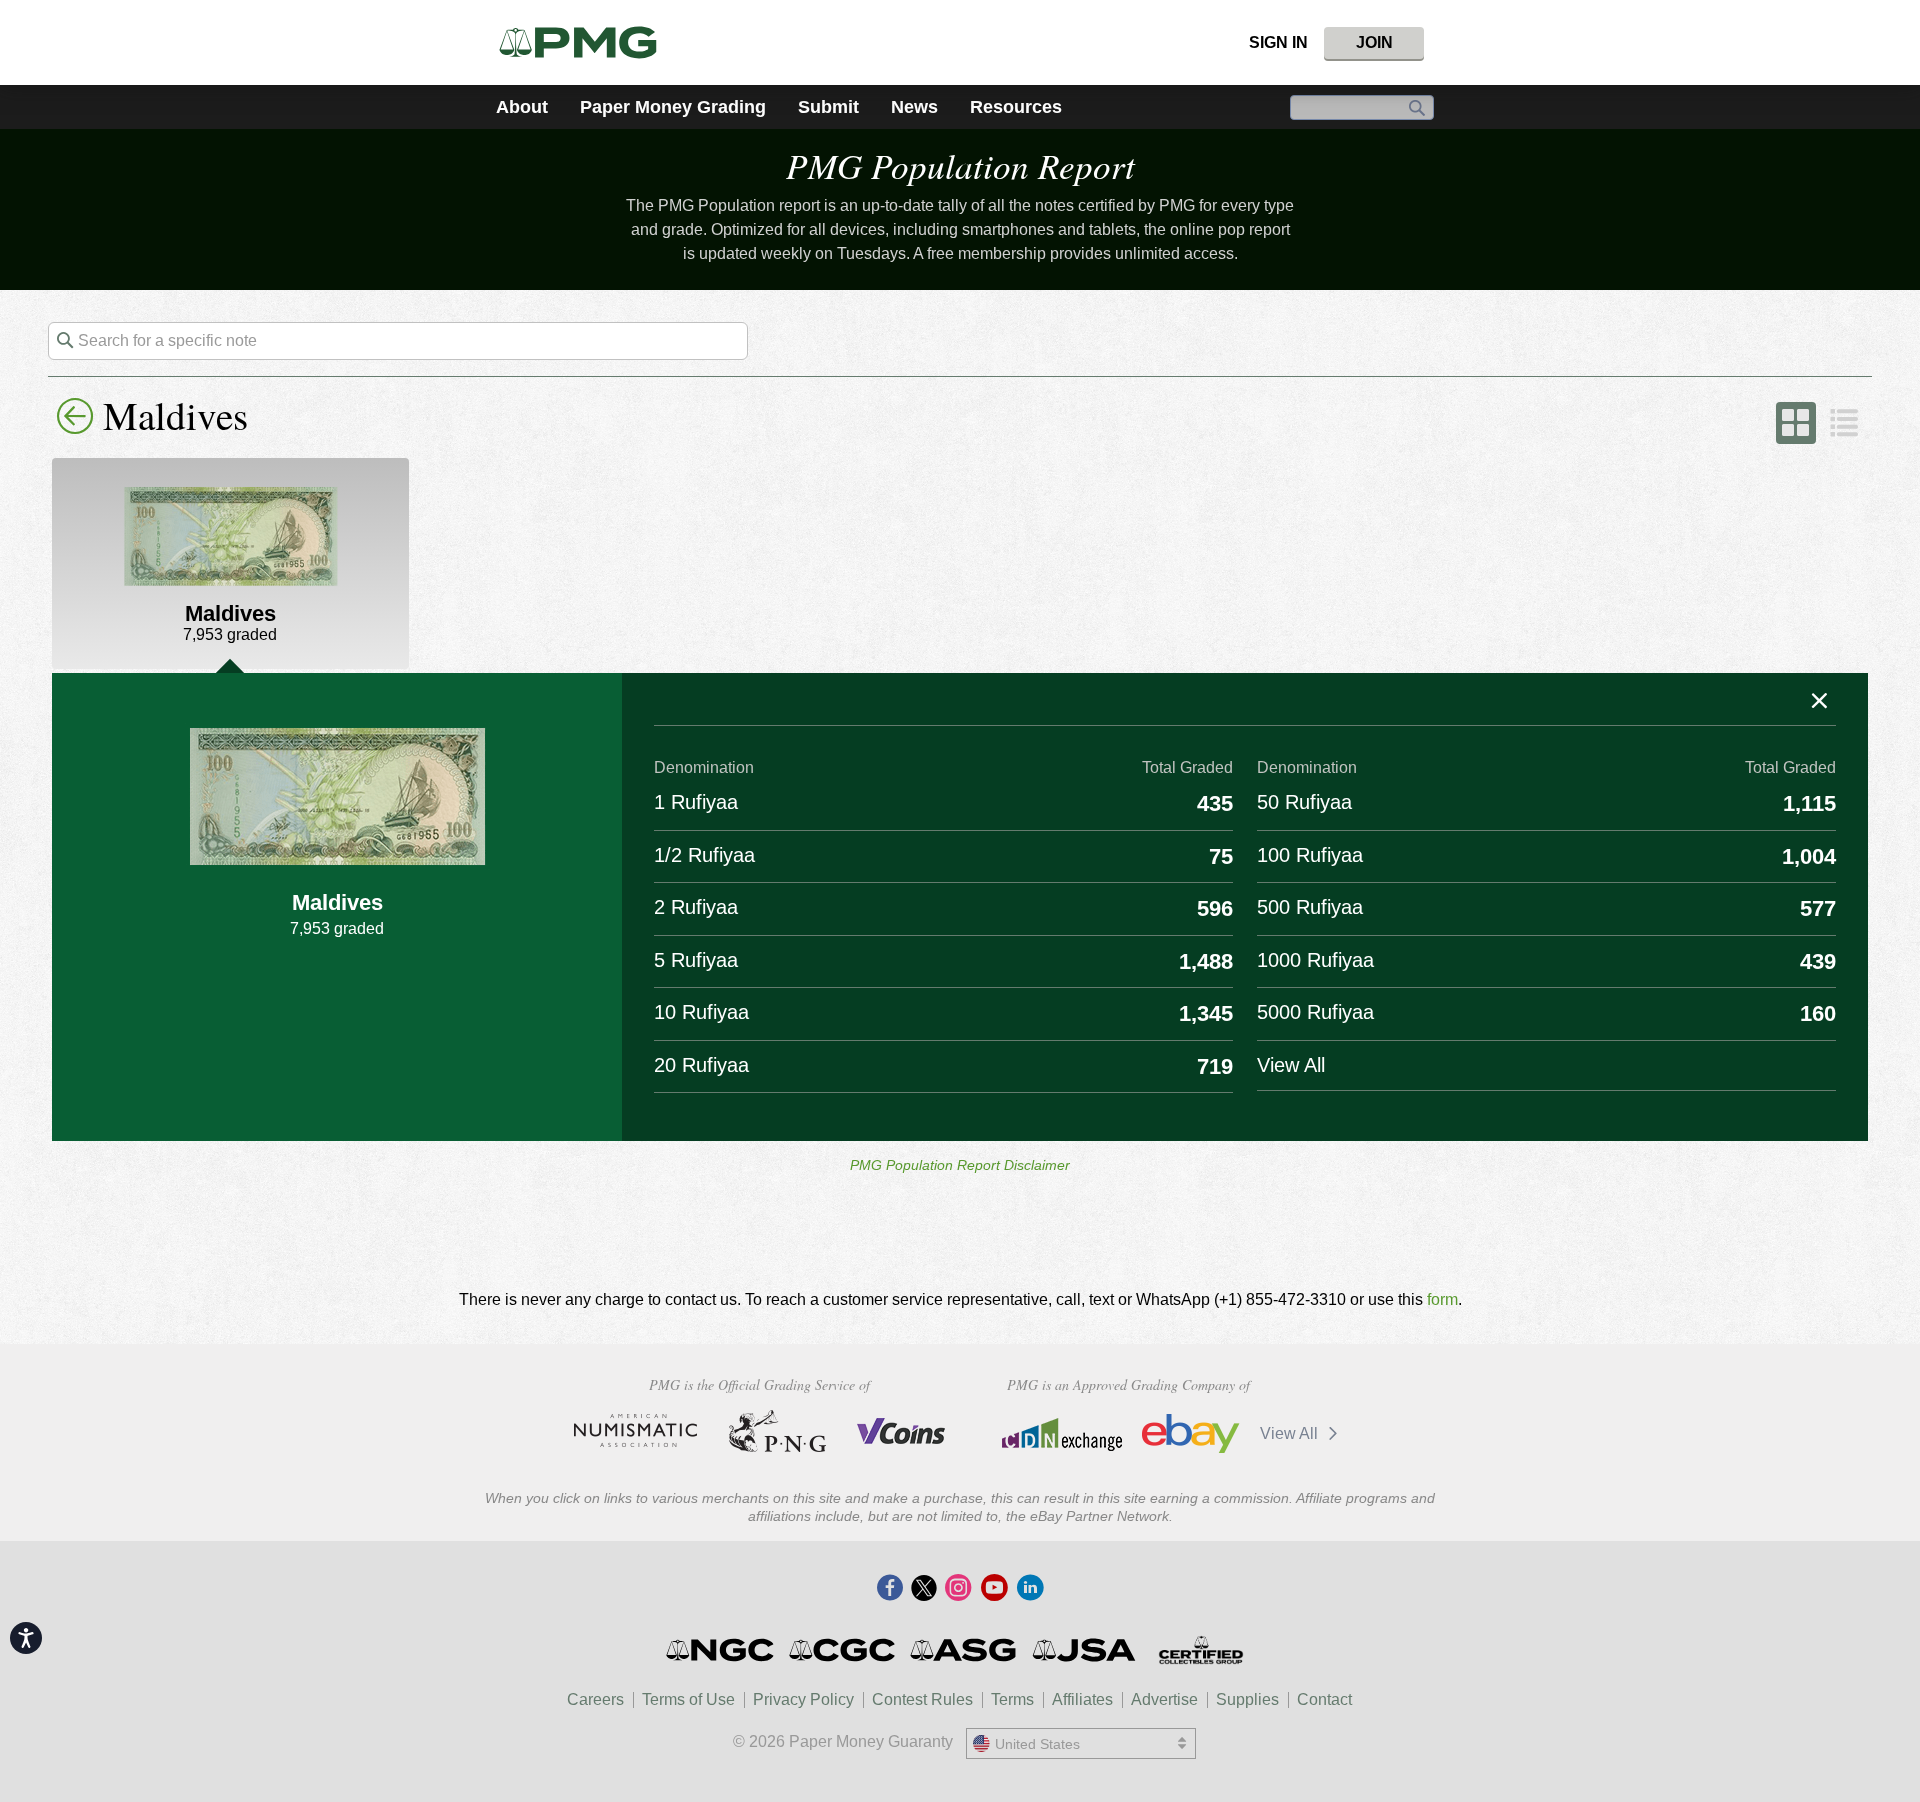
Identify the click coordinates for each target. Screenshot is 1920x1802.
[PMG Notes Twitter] (924, 1589)
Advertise (1164, 1699)
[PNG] (777, 1431)
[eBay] (1191, 1434)
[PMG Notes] (586, 42)
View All (1291, 1433)
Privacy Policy (803, 1699)
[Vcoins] (901, 1431)
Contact (1324, 1699)
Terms (1012, 1699)
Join (1374, 42)
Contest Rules (922, 1699)
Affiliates (1082, 1699)
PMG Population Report (960, 165)
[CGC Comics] (843, 1650)
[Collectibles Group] (1200, 1650)
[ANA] (635, 1431)
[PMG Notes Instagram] (958, 1589)
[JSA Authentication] (1084, 1650)
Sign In (1278, 42)
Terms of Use (688, 1699)
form (1442, 1299)
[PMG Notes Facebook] (890, 1589)
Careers (595, 1699)
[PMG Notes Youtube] (994, 1589)
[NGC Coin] (721, 1650)
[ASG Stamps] (964, 1650)
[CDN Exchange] (1061, 1434)
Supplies (1247, 1699)
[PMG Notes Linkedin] (1030, 1589)
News (914, 107)
